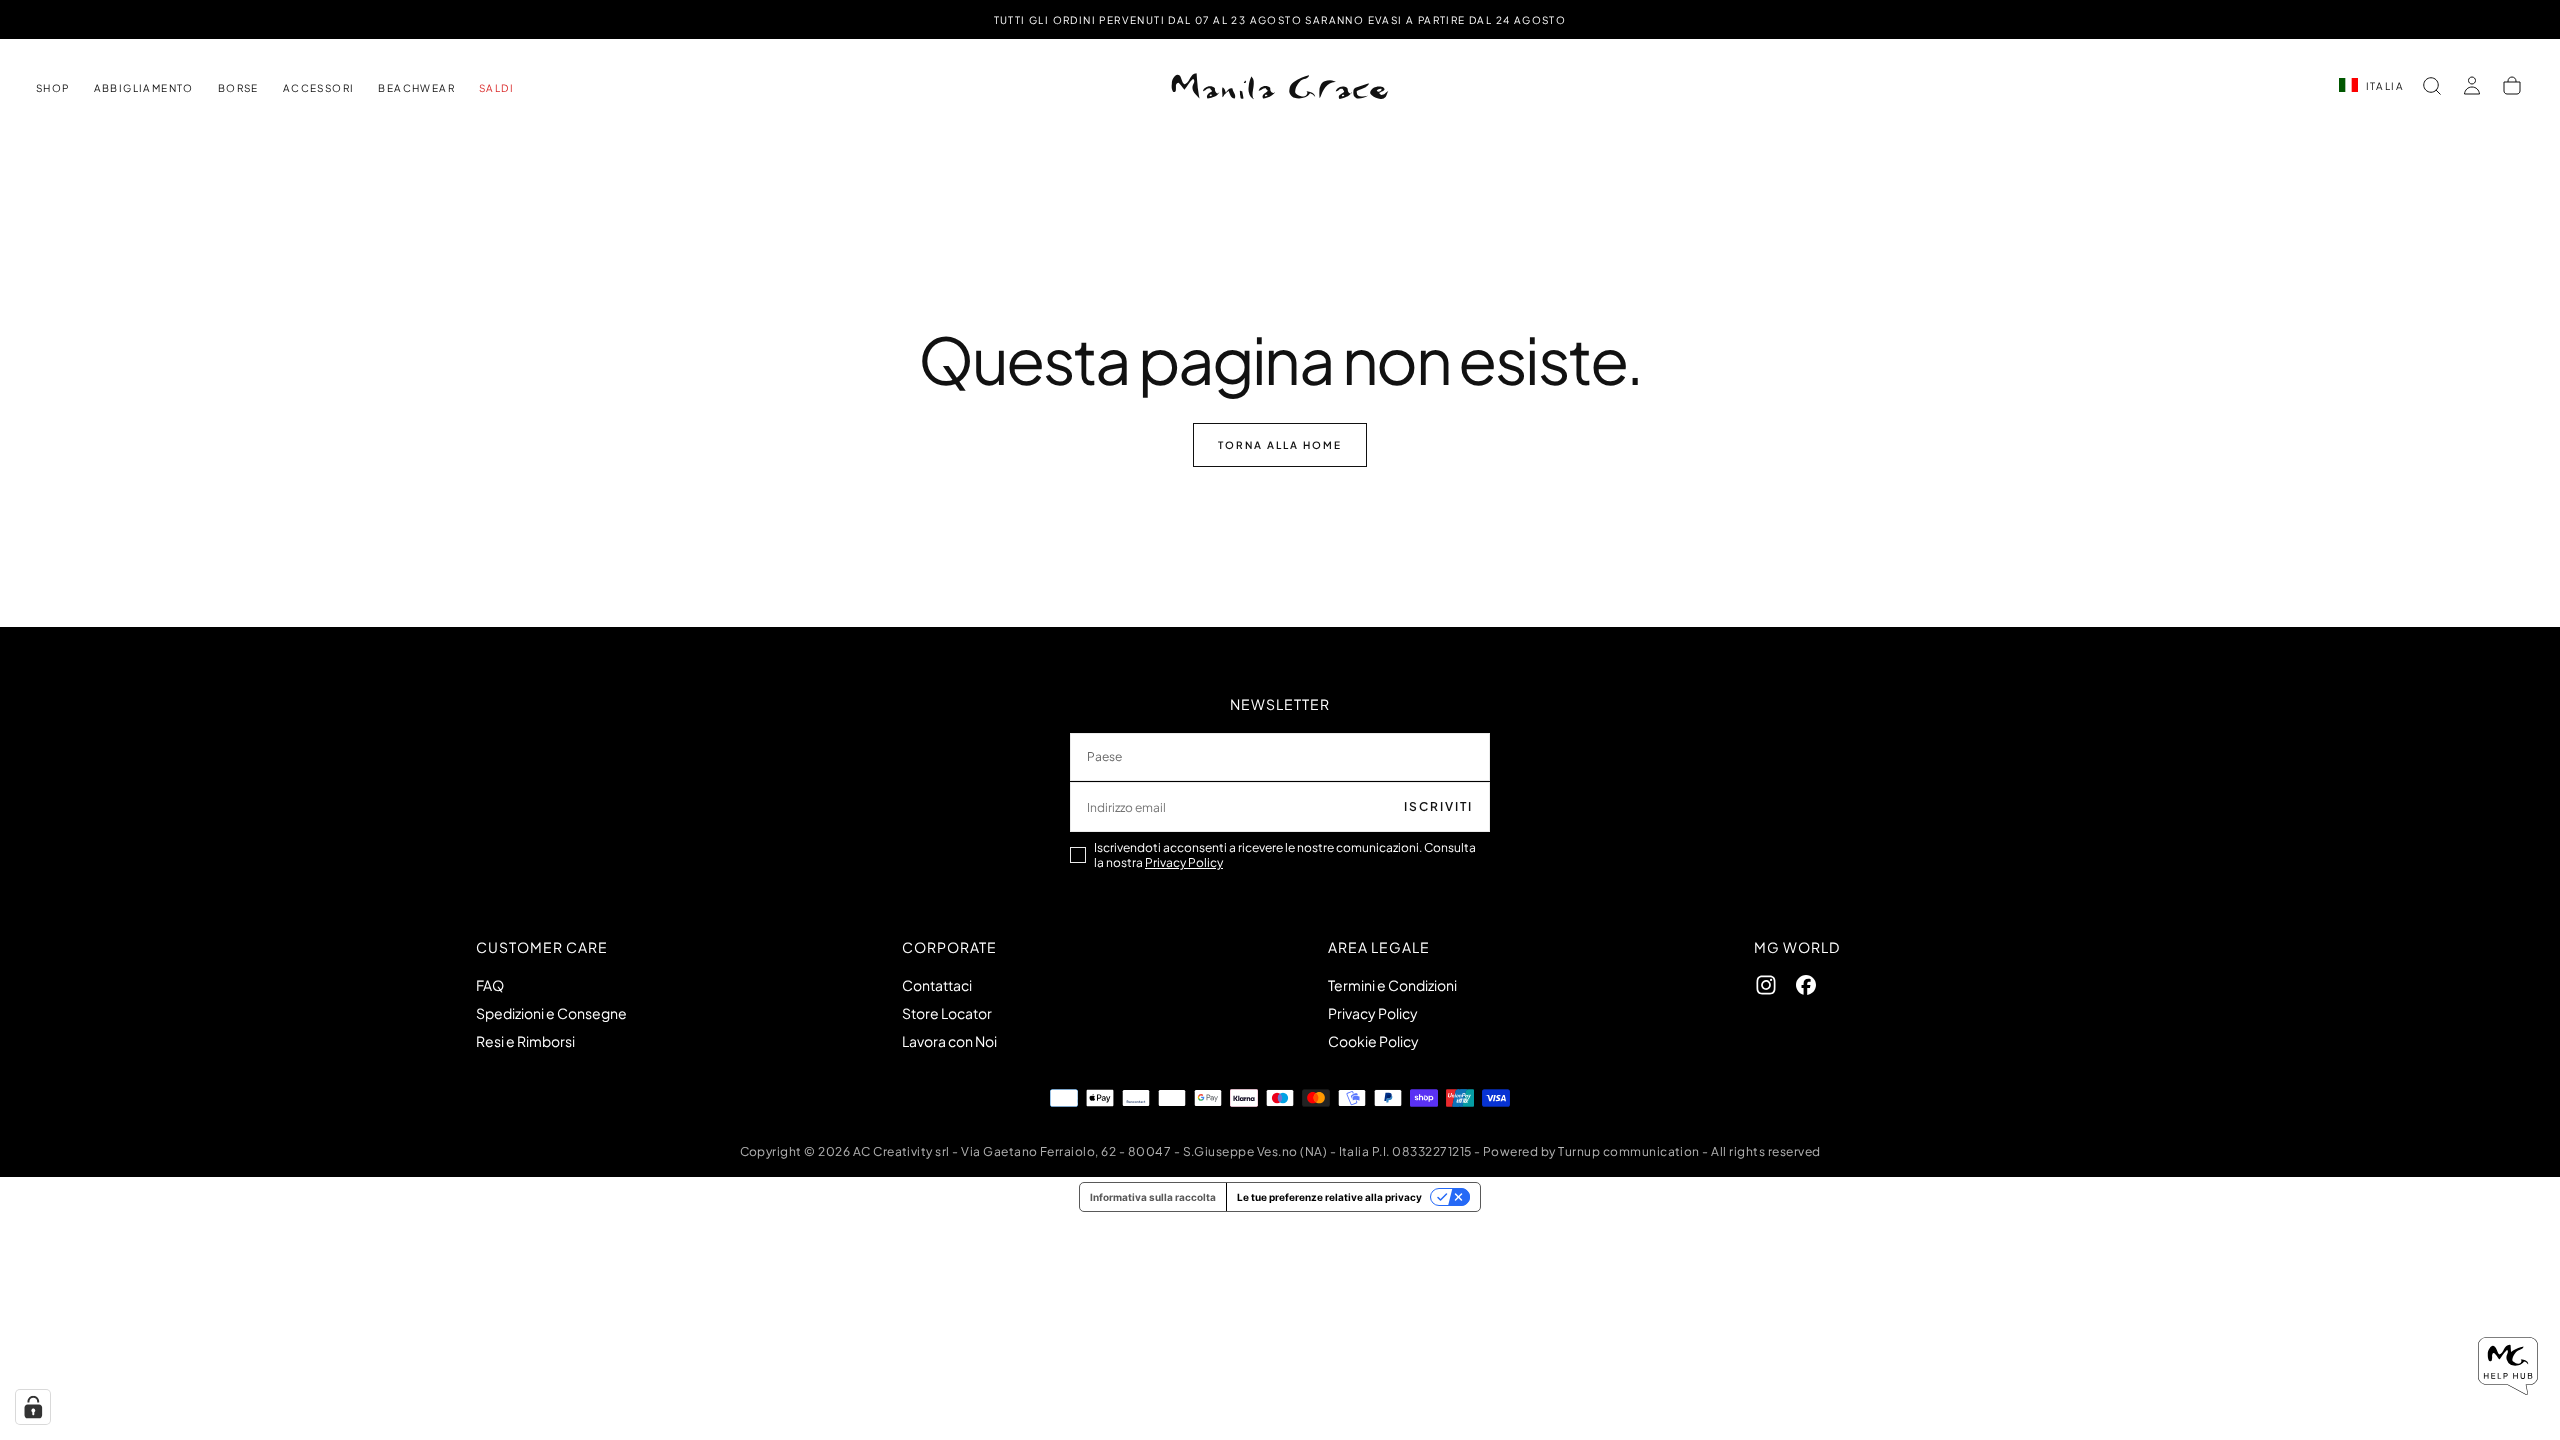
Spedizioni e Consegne (551, 1013)
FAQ (490, 985)
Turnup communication (1629, 1151)
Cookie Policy (1373, 1041)
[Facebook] (1806, 985)
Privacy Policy (1184, 862)
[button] (2432, 86)
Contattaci (937, 985)
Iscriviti (1438, 806)
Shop (53, 88)
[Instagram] (1766, 985)
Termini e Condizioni (1392, 985)
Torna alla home (1280, 445)
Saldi (496, 88)
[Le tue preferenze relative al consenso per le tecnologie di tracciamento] (33, 1407)
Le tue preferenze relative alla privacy (1329, 1197)
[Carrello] (2512, 86)
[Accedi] (2472, 86)
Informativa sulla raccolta (1153, 1197)
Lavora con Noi (949, 1041)
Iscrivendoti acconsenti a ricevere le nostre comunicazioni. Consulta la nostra (1285, 855)
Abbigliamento (144, 88)
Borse (238, 88)
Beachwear (416, 88)
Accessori (319, 88)
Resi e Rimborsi (525, 1041)
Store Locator (947, 1013)
